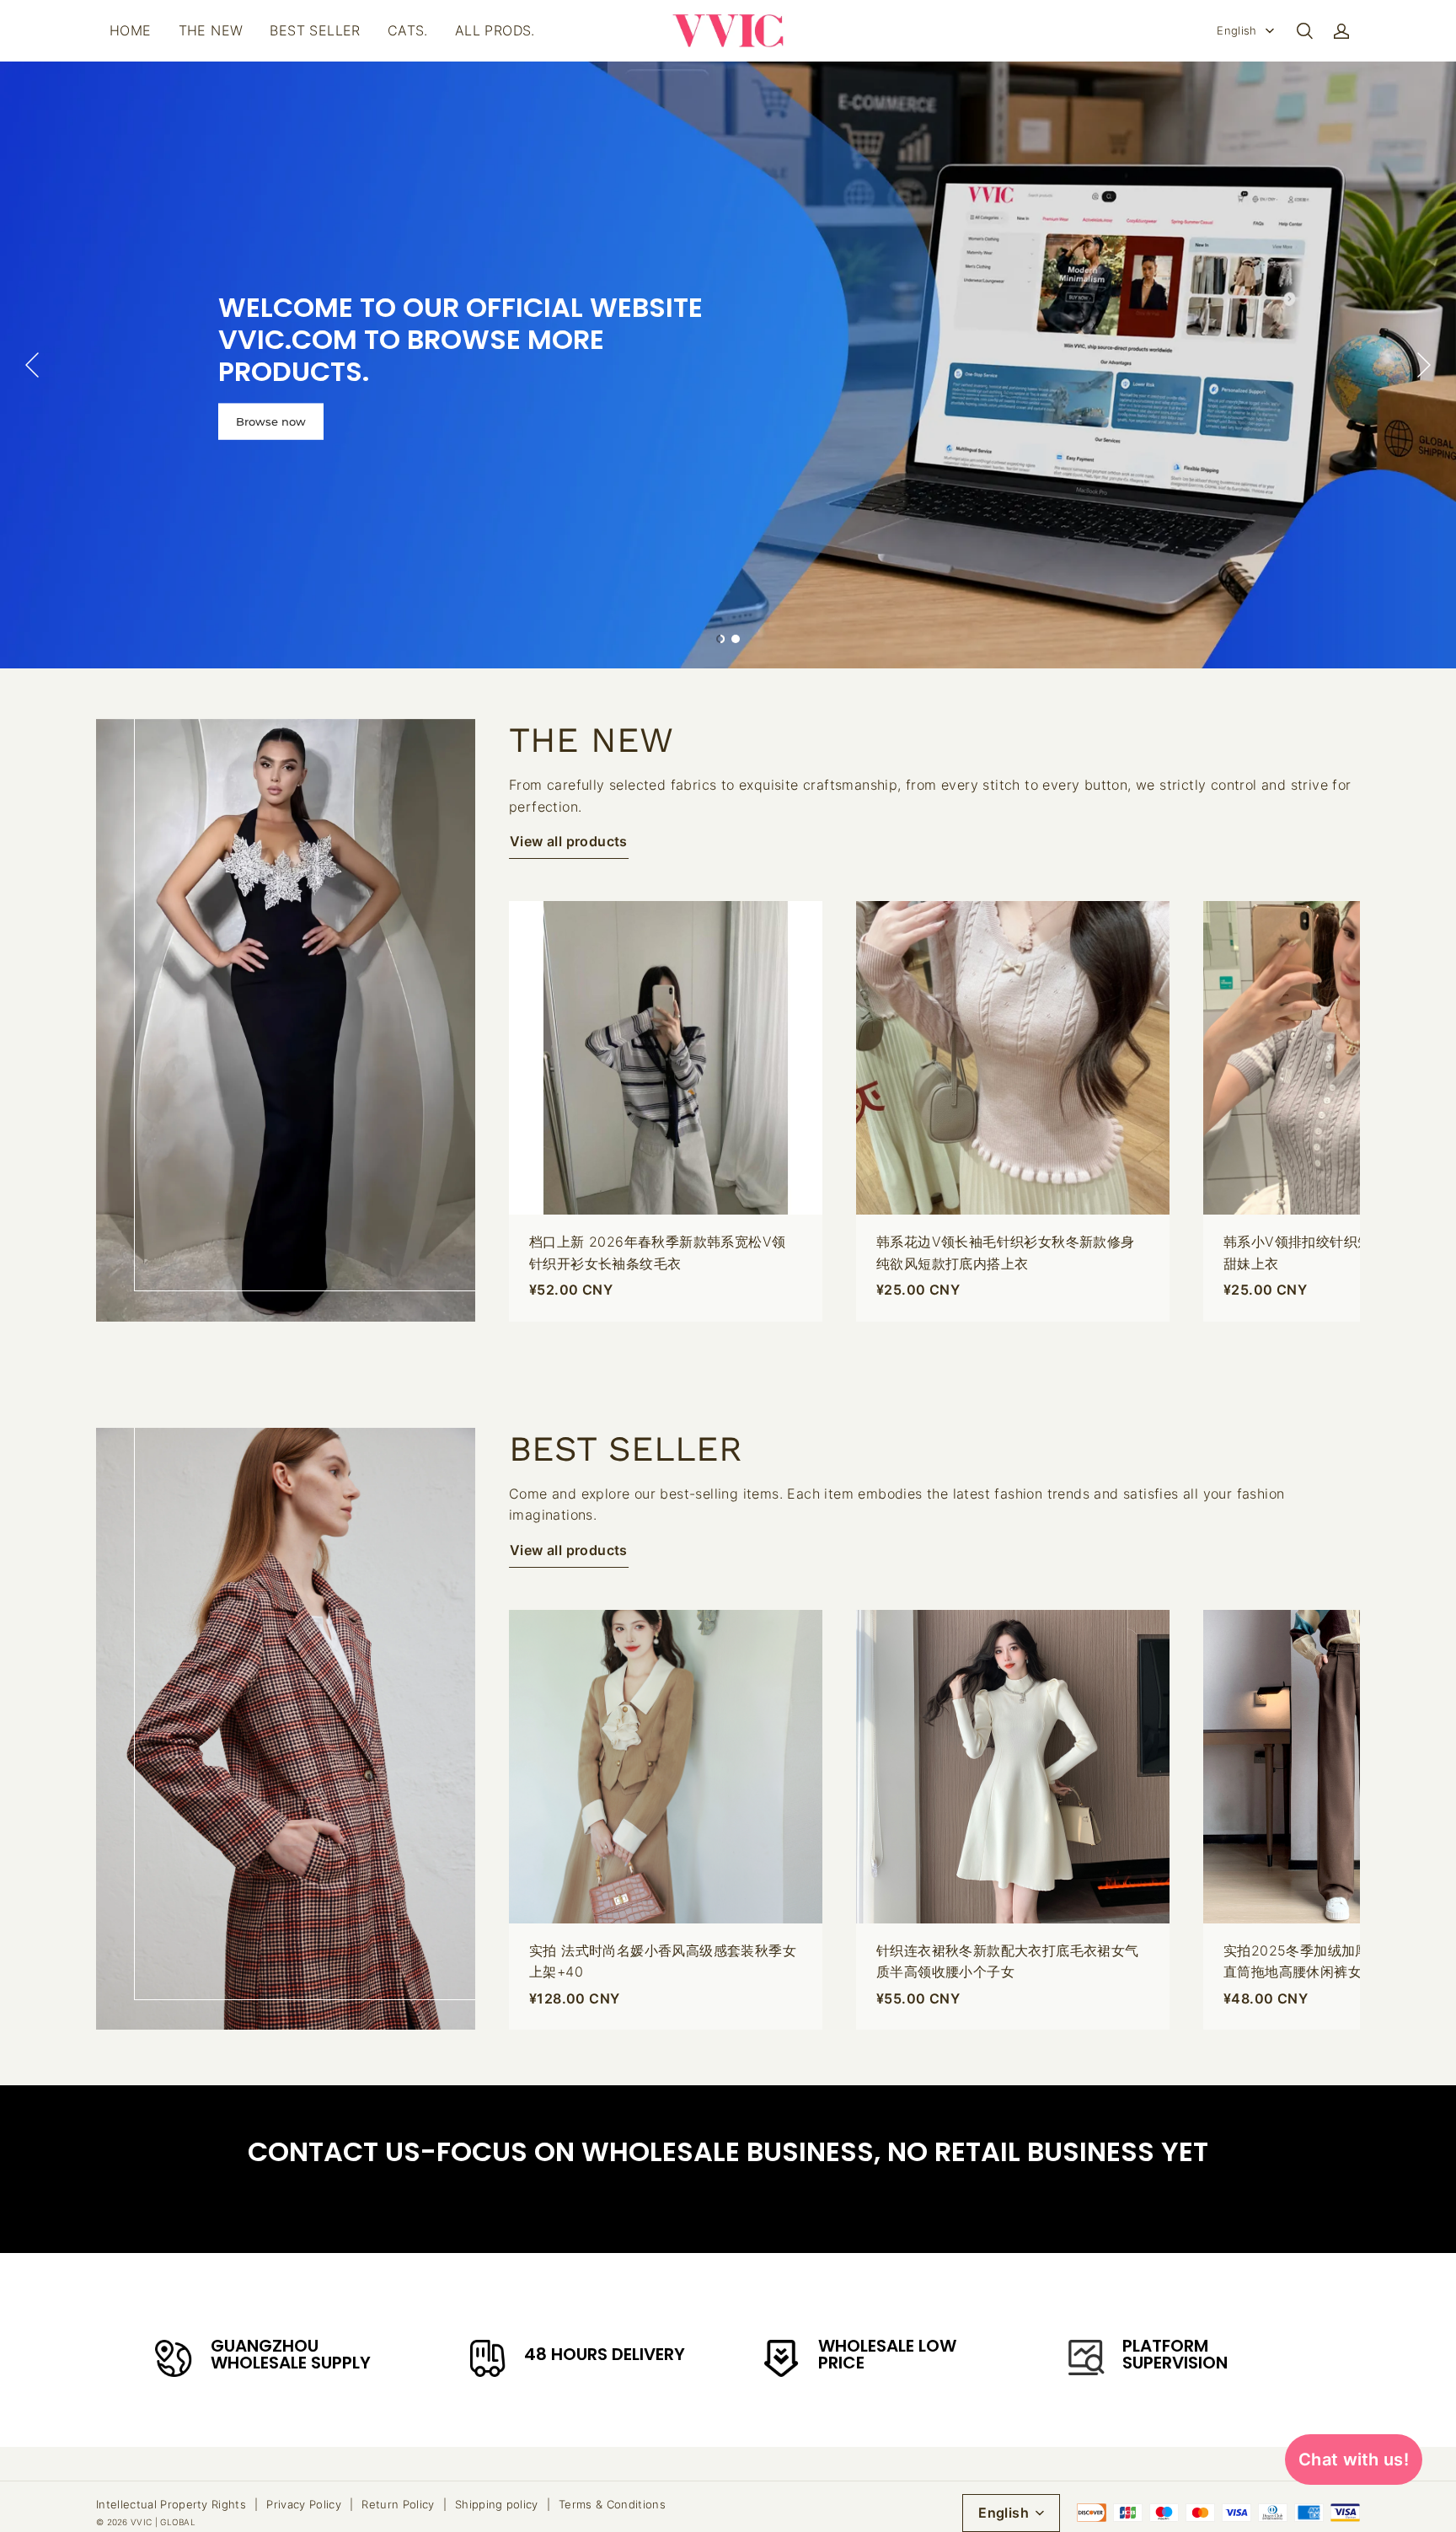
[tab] (720, 639)
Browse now (271, 421)
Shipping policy (497, 2504)
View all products (569, 841)
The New (211, 30)
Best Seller (315, 30)
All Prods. (495, 30)
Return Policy (398, 2504)
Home (131, 30)
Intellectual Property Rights (171, 2504)
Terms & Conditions (612, 2504)
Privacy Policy (304, 2504)
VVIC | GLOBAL (163, 2522)
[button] (1304, 31)
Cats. (408, 30)
